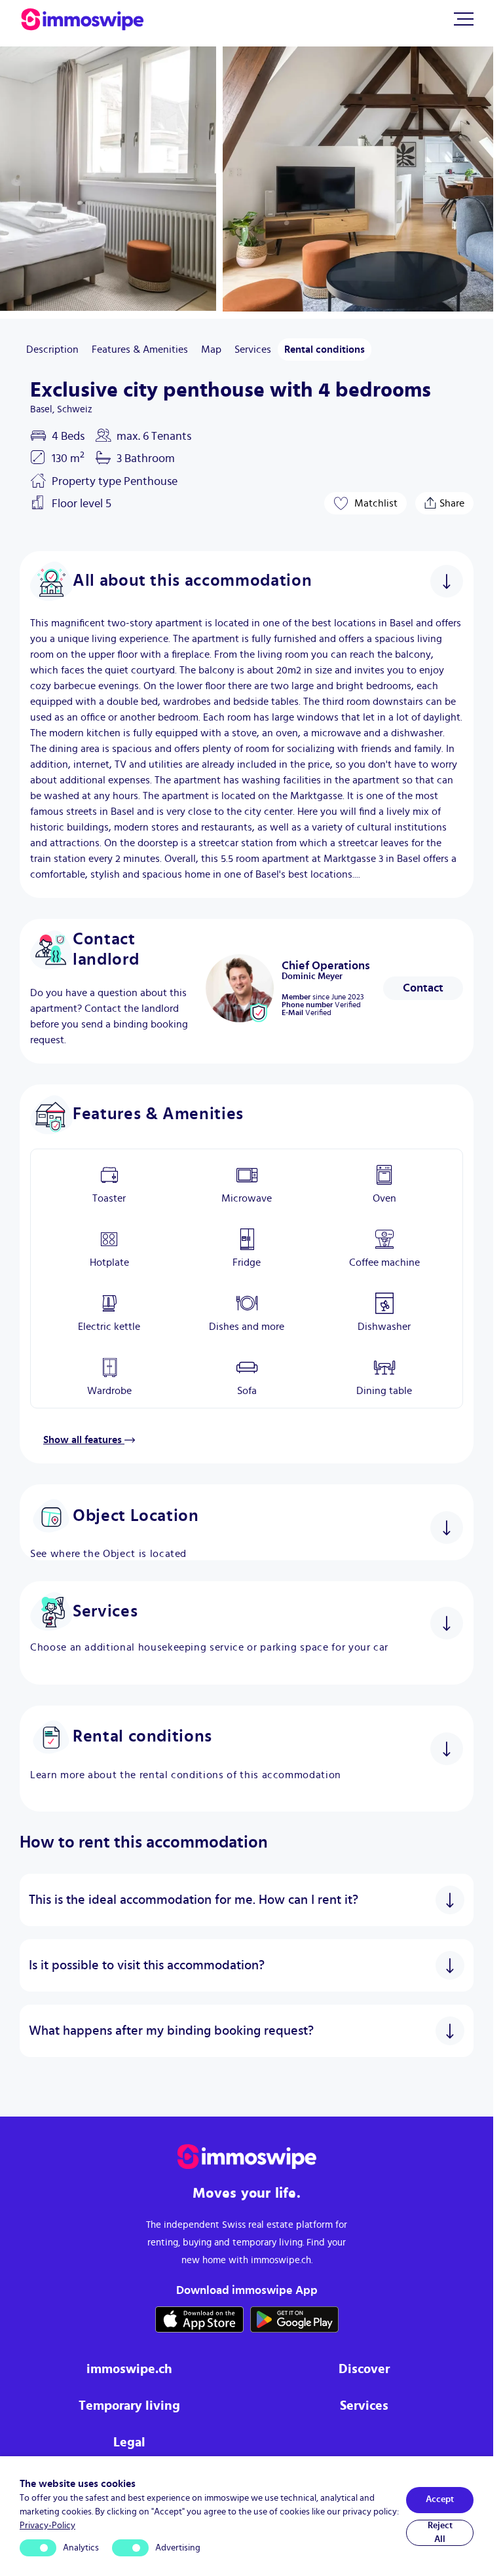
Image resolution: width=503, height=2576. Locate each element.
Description (52, 349)
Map (211, 349)
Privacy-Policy (47, 2526)
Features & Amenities (140, 349)
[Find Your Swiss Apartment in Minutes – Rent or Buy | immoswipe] (83, 20)
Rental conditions (325, 349)
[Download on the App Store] (199, 2319)
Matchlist (376, 503)
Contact (423, 988)
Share (452, 500)
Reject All (440, 2532)
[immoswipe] (247, 2157)
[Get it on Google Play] (294, 2319)
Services (253, 349)
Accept (440, 2499)
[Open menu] (464, 19)
